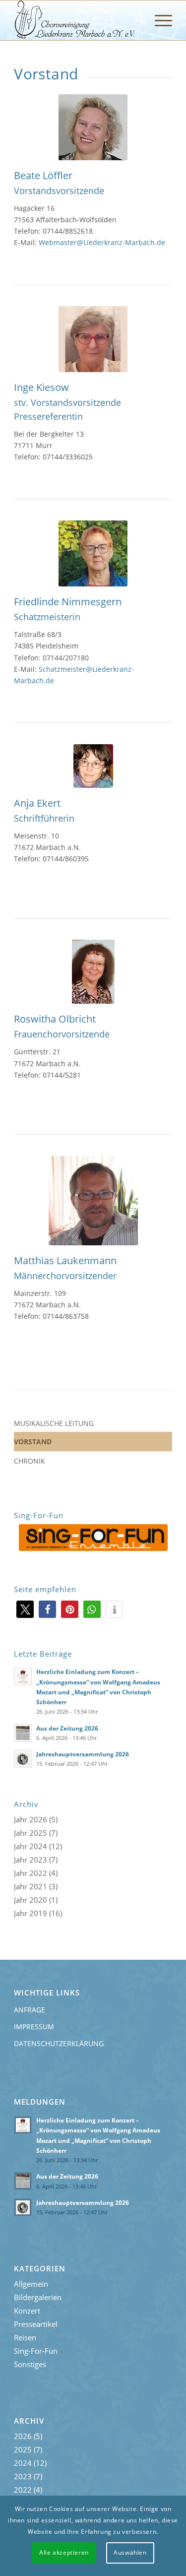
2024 (38, 1846)
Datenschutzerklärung (59, 2043)
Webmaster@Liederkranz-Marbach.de (102, 242)
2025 (38, 1833)
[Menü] (158, 20)
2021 (38, 1886)
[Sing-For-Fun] (93, 1538)
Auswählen (130, 2552)
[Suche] (135, 20)
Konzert (27, 2311)
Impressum (34, 2027)
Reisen (25, 2337)
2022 (38, 1873)
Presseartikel (36, 2324)
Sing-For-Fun (36, 2351)
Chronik (30, 1461)
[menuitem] (135, 20)
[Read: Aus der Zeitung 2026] (23, 1733)
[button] (25, 1609)
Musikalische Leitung (54, 1423)
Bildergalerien (38, 2297)
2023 (38, 1860)
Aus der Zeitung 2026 (67, 1728)
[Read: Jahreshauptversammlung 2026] (23, 1759)
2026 (38, 1819)
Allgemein (31, 2284)
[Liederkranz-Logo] (77, 20)
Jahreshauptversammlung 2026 (83, 1754)
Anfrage (30, 2010)
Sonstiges (30, 2364)
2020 (38, 1900)
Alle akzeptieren (64, 2552)
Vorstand (33, 1442)
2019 (38, 1913)
